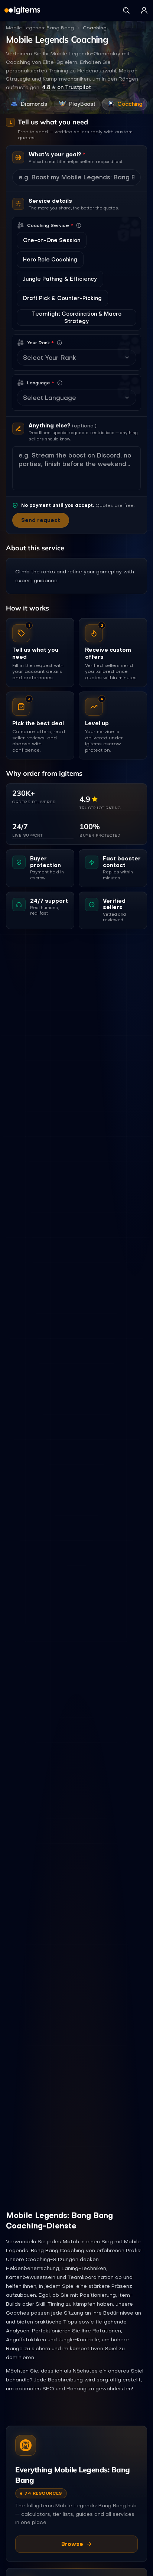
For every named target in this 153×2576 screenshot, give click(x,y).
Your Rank (40, 343)
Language (41, 383)
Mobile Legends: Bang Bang (40, 28)
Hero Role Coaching (50, 260)
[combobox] (72, 358)
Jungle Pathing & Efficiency (60, 279)
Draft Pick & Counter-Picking (62, 298)
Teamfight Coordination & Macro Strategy (77, 317)
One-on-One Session (52, 240)
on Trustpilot (66, 87)
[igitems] (22, 10)
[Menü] (144, 10)
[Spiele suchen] (126, 10)
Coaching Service (50, 225)
